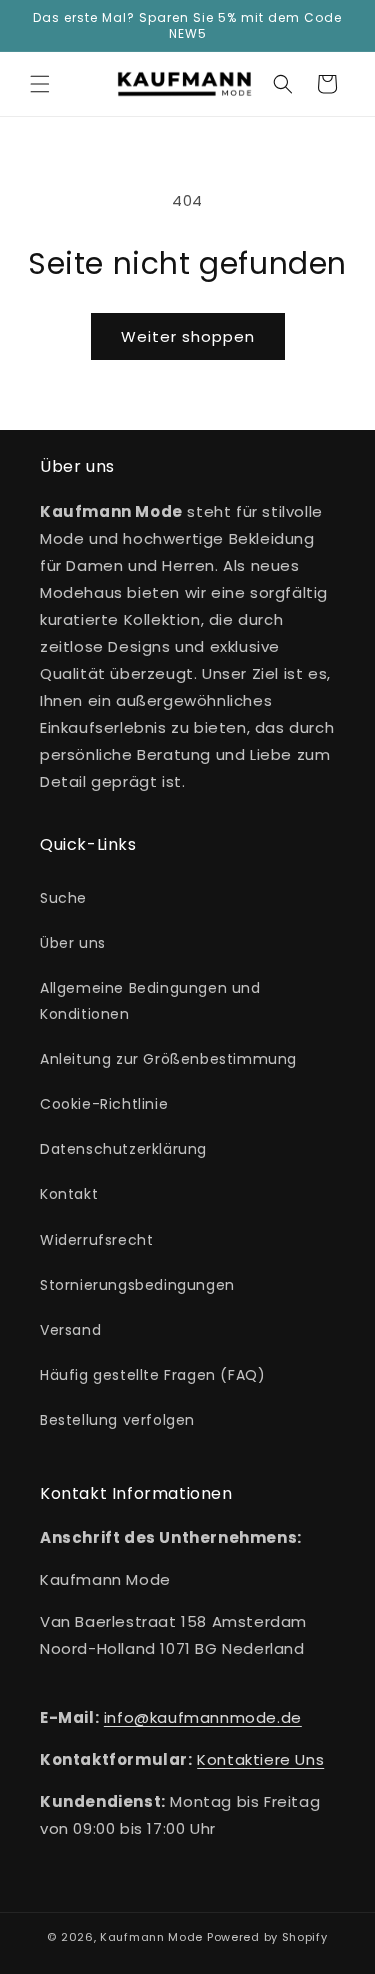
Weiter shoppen (188, 336)
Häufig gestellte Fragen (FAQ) (152, 1375)
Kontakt (69, 1194)
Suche (63, 898)
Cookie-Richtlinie (104, 1104)
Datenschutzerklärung (123, 1149)
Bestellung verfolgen (117, 1420)
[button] (40, 84)
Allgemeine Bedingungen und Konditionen (150, 1000)
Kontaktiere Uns (260, 1759)
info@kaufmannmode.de (203, 1717)
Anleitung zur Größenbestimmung (168, 1059)
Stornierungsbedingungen (137, 1285)
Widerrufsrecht (96, 1240)
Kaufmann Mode (151, 1937)
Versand (70, 1330)
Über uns (73, 943)
